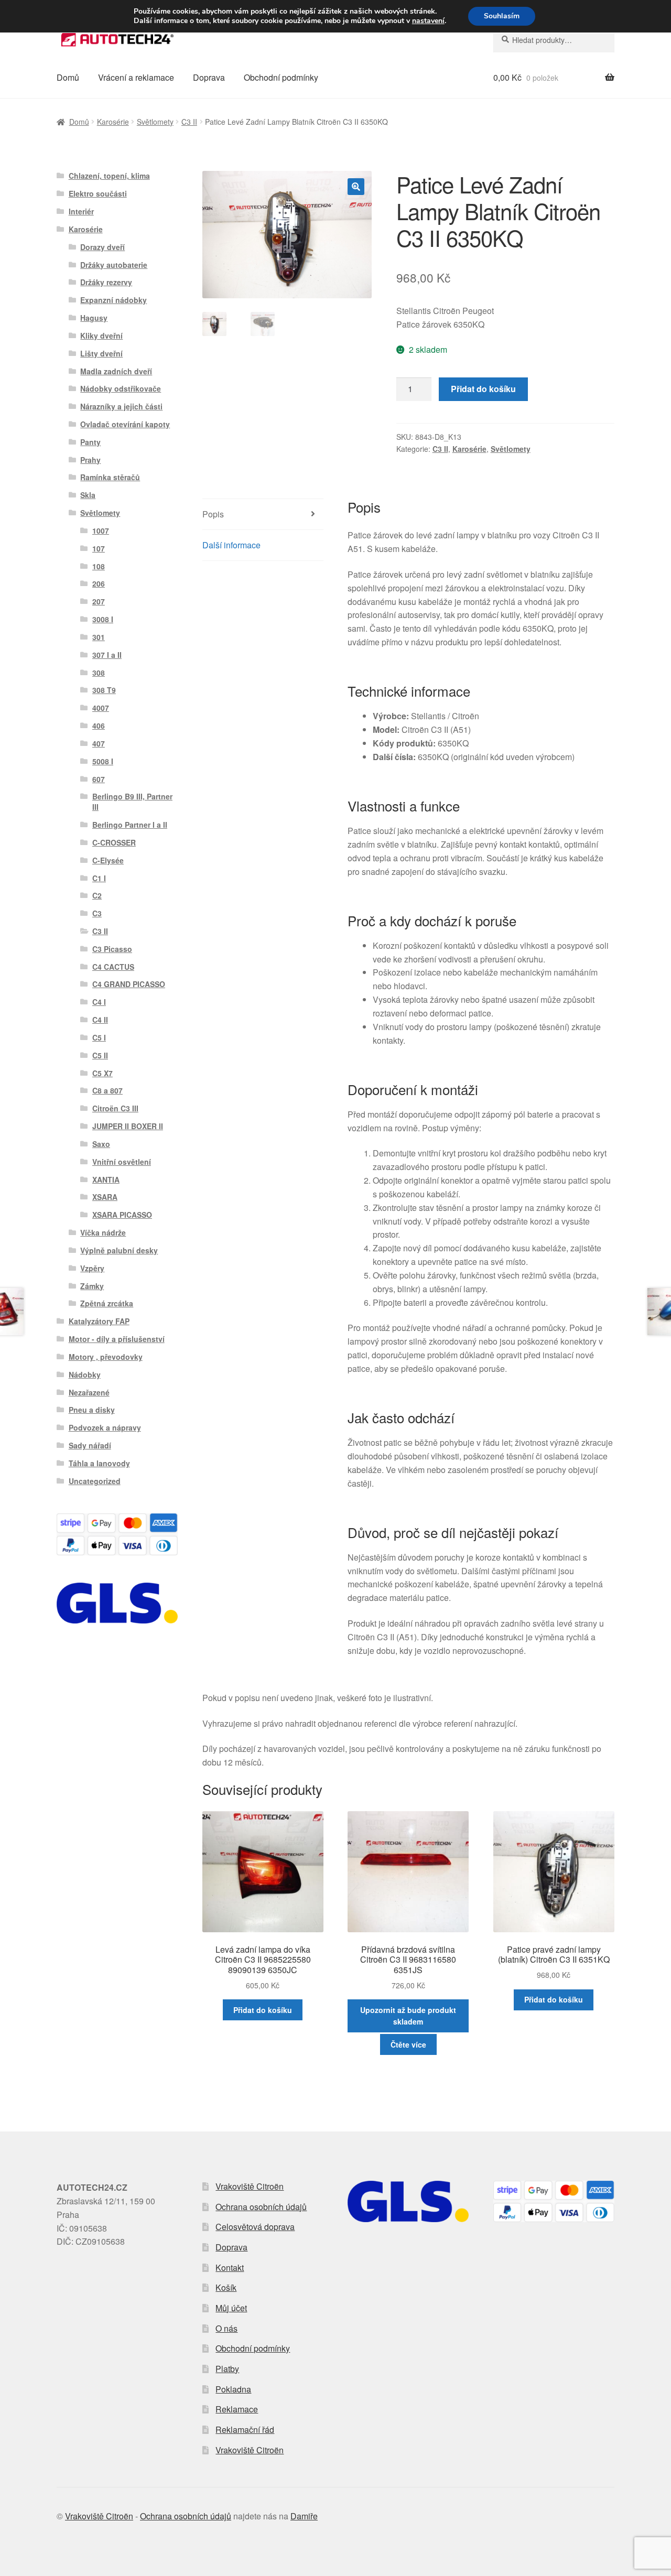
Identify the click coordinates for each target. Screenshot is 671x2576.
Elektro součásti (98, 193)
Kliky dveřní (101, 335)
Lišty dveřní (101, 353)
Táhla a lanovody (99, 1463)
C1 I (99, 878)
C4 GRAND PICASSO (129, 984)
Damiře (304, 2516)
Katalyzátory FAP (99, 1321)
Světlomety (155, 122)
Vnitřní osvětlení (122, 1162)
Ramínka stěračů (110, 477)
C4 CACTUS (113, 967)
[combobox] (554, 40)
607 (99, 779)
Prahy (90, 460)
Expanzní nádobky (113, 300)
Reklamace (237, 2409)
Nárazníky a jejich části (121, 406)
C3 (97, 913)
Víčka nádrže (103, 1232)
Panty (90, 442)
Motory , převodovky (106, 1357)
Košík (226, 2287)
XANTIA (106, 1179)
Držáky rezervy (106, 282)
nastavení (428, 21)
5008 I (103, 761)
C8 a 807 (107, 1090)
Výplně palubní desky (119, 1250)
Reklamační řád (245, 2429)
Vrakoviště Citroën (250, 2186)
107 (99, 548)
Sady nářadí (90, 1445)
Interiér (81, 211)
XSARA (105, 1197)
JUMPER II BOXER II (128, 1126)
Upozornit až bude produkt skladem (408, 2016)
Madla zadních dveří (116, 371)
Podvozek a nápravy (105, 1427)
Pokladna (233, 2389)
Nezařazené (89, 1392)
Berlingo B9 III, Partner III (132, 802)
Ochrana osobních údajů (261, 2207)
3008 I (103, 619)
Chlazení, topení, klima (109, 176)
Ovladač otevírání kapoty (125, 424)
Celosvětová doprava (255, 2227)
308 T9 (104, 690)
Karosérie (113, 122)
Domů (68, 77)
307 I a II (107, 655)
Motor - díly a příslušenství (117, 1339)
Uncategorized (95, 1481)
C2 (97, 895)
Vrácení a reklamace (136, 77)
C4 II (100, 1020)
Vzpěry (92, 1268)
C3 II (189, 122)
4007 (101, 708)
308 (99, 673)
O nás (226, 2328)
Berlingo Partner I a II (130, 825)
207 (99, 601)
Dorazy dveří (102, 247)
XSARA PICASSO (122, 1215)
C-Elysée (108, 860)
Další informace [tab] (231, 545)
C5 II (100, 1055)
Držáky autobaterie (114, 265)
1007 (101, 531)
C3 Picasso (112, 949)
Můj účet (231, 2308)
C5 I (99, 1037)
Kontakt (230, 2267)
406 (99, 726)
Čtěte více (408, 2044)
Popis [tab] (213, 514)
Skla (88, 495)
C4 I (99, 1002)
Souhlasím (502, 16)
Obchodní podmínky (281, 77)
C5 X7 (102, 1073)
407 (99, 743)
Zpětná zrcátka (107, 1303)
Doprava (209, 77)
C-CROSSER (114, 842)
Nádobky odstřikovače (121, 388)
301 (99, 637)
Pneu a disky (92, 1410)
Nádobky (85, 1374)
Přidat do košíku (483, 389)
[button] (356, 187)
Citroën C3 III (115, 1108)
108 (99, 566)
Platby (227, 2369)
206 (99, 583)
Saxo (101, 1144)
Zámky (92, 1286)
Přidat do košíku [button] (263, 2010)
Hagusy (94, 318)
